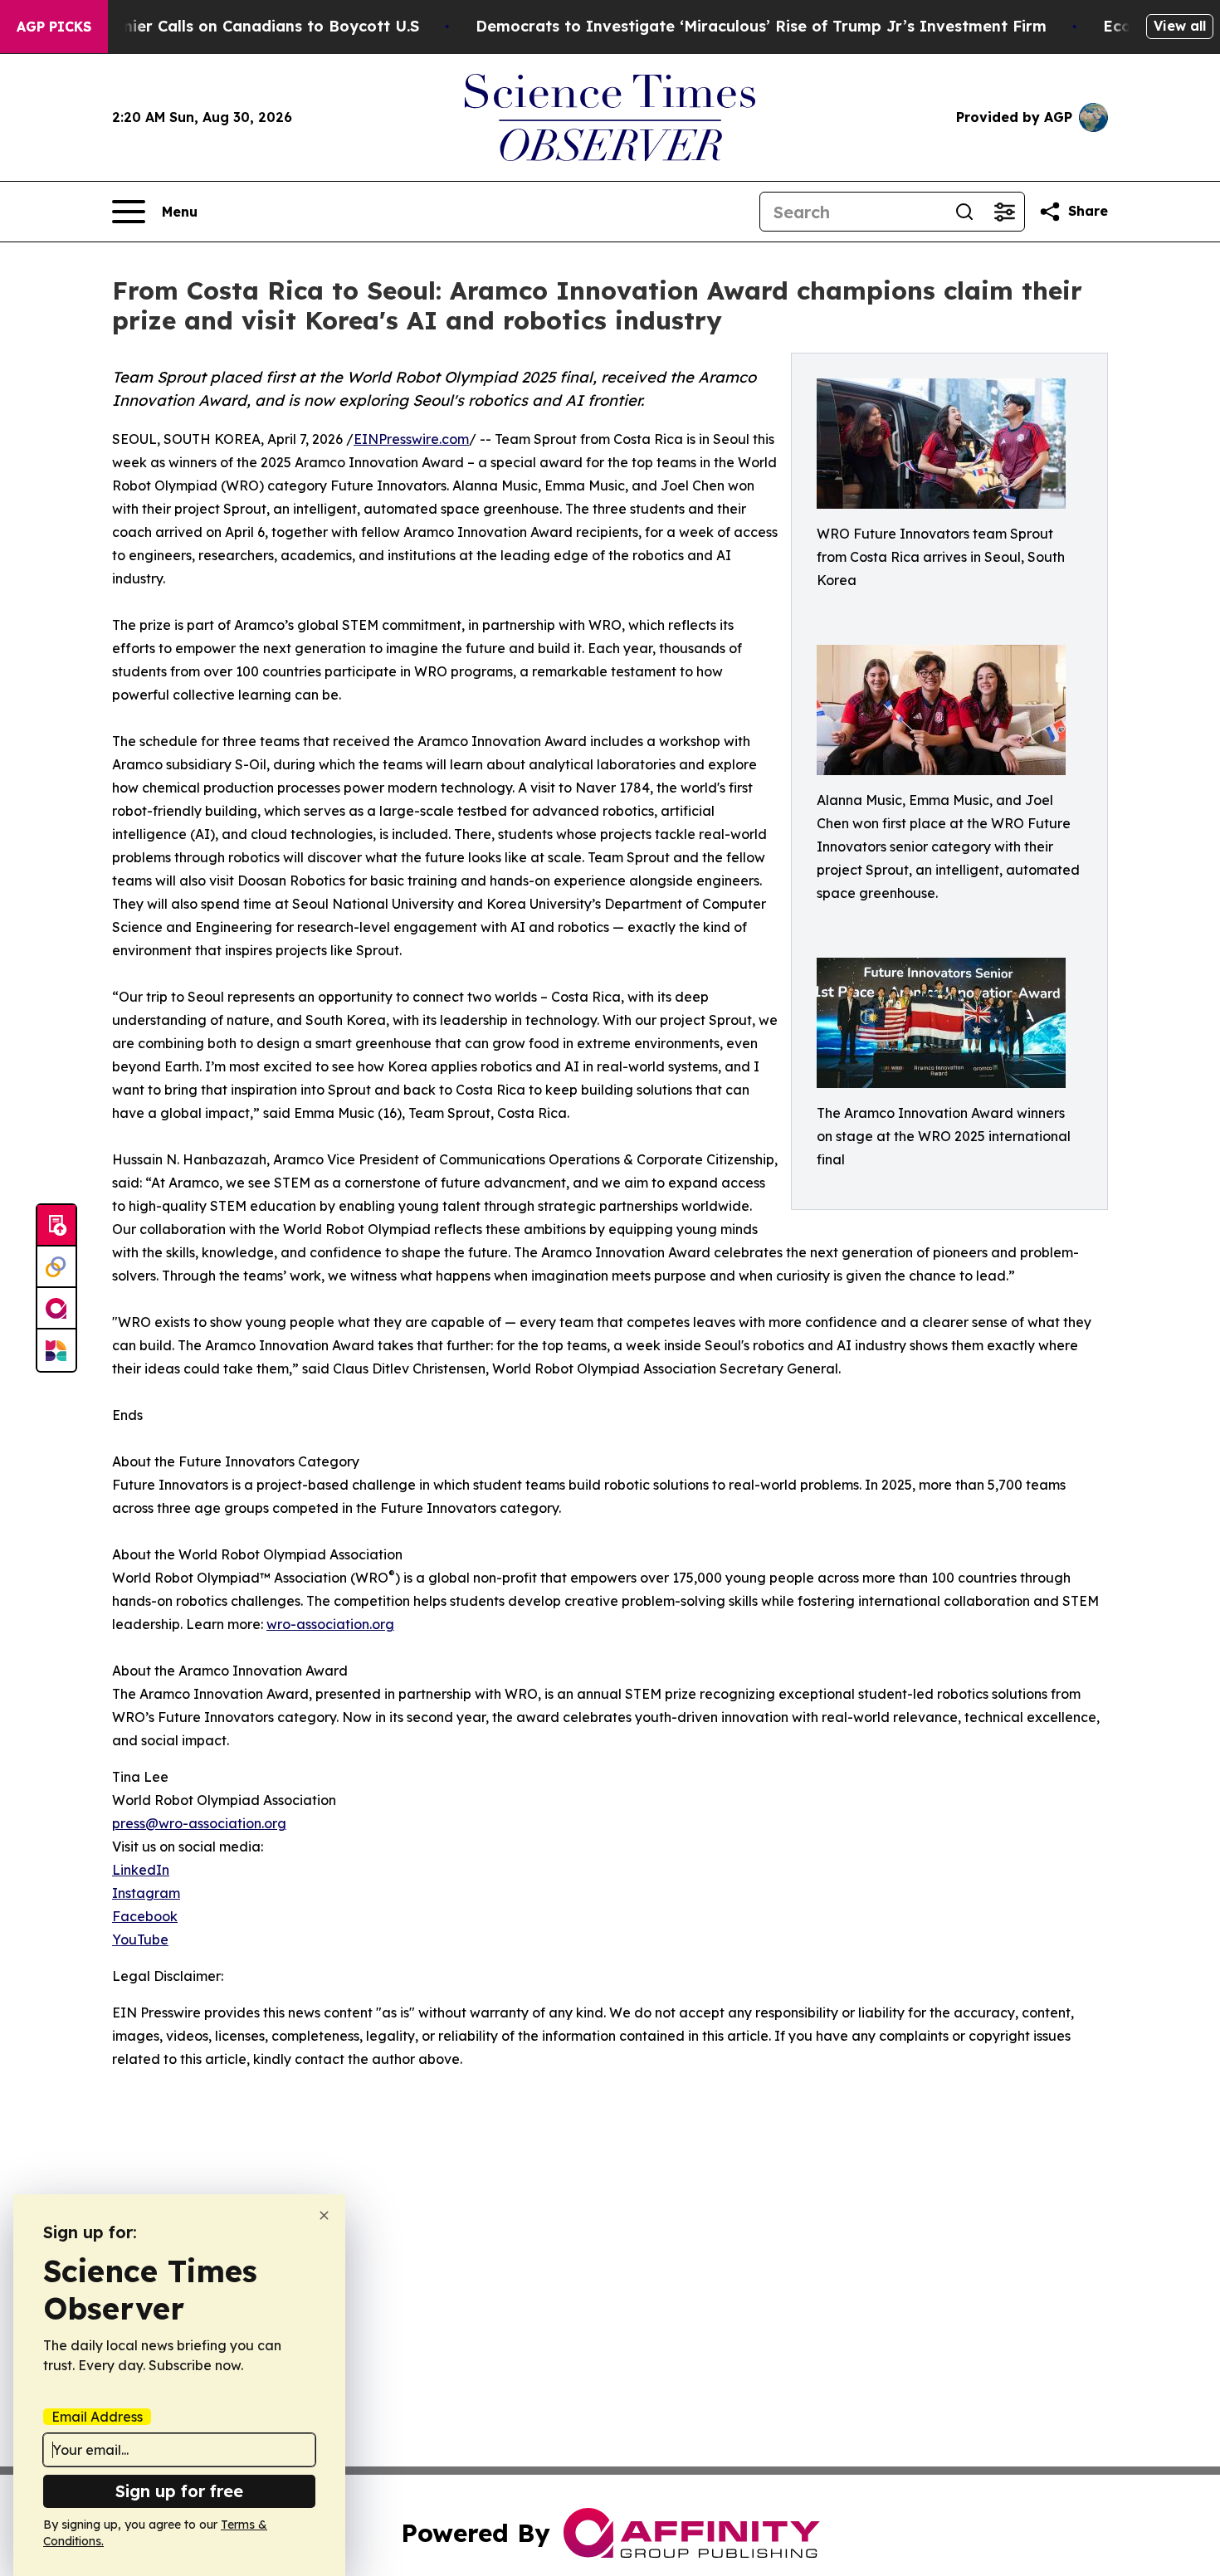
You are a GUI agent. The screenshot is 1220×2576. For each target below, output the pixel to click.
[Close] (324, 2215)
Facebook (145, 1916)
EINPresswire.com (411, 439)
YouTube (140, 1939)
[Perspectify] (56, 1267)
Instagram (146, 1893)
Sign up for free (179, 2491)
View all (1180, 26)
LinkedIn (141, 1870)
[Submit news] (56, 1226)
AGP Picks (54, 27)
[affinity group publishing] (56, 1309)
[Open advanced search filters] (1004, 212)
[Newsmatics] (56, 1350)
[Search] (964, 212)
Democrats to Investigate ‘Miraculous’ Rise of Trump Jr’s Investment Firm (761, 26)
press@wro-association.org (199, 1823)
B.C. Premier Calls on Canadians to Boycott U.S (240, 26)
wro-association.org (330, 1624)
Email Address (97, 2417)
